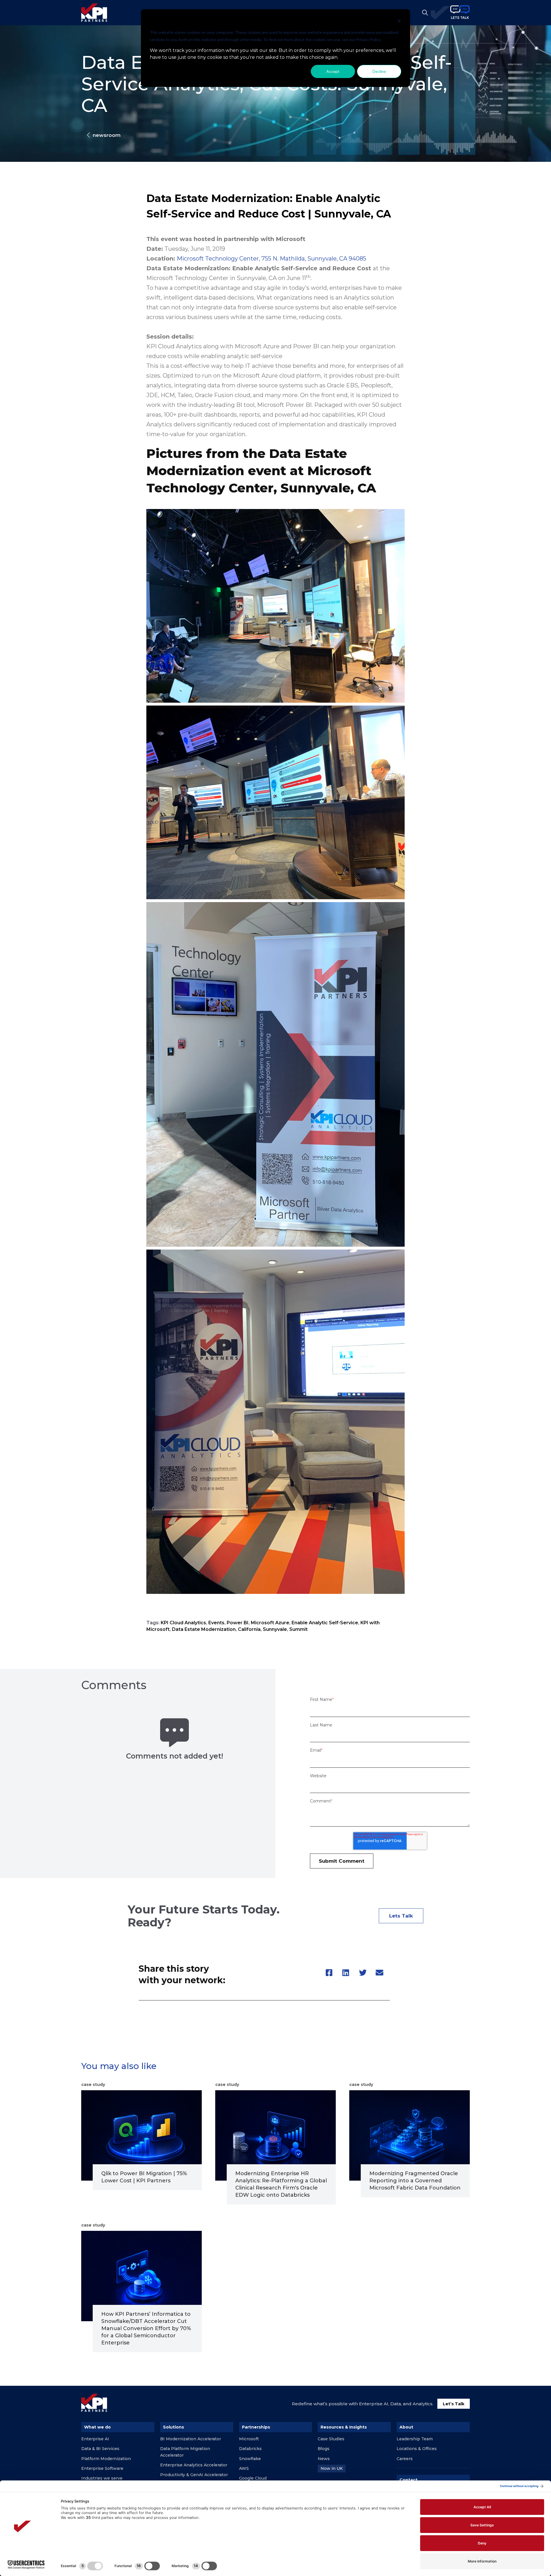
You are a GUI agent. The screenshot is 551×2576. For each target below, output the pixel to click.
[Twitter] (362, 1973)
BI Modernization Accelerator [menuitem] (191, 2439)
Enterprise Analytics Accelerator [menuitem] (194, 2465)
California (249, 1629)
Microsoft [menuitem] (249, 2439)
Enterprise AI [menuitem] (95, 2439)
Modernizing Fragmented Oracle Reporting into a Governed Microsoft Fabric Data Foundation (415, 2181)
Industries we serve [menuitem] (102, 2478)
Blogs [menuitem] (324, 2449)
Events (216, 1623)
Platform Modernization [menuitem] (106, 2459)
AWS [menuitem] (244, 2468)
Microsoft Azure (270, 1623)
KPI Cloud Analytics (183, 1623)
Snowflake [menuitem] (250, 2459)
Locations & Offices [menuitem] (417, 2449)
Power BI (238, 1623)
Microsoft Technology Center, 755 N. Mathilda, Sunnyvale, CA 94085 (271, 259)
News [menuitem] (324, 2459)
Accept (333, 71)
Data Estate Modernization (204, 1629)
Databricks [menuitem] (250, 2449)
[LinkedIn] (346, 1973)
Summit (298, 1629)
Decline (379, 71)
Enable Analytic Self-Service (325, 1623)
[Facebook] (329, 1973)
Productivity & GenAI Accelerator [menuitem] (194, 2475)
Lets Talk (401, 1916)
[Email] (379, 1973)
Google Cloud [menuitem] (253, 2478)
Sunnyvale (275, 1629)
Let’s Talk (454, 2404)
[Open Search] (425, 13)
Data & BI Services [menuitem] (100, 2449)
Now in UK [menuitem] (332, 2468)
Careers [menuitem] (405, 2459)
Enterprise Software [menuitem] (102, 2468)
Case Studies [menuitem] (331, 2439)
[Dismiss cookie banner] (399, 22)
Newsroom (107, 135)
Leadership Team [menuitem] (415, 2439)
